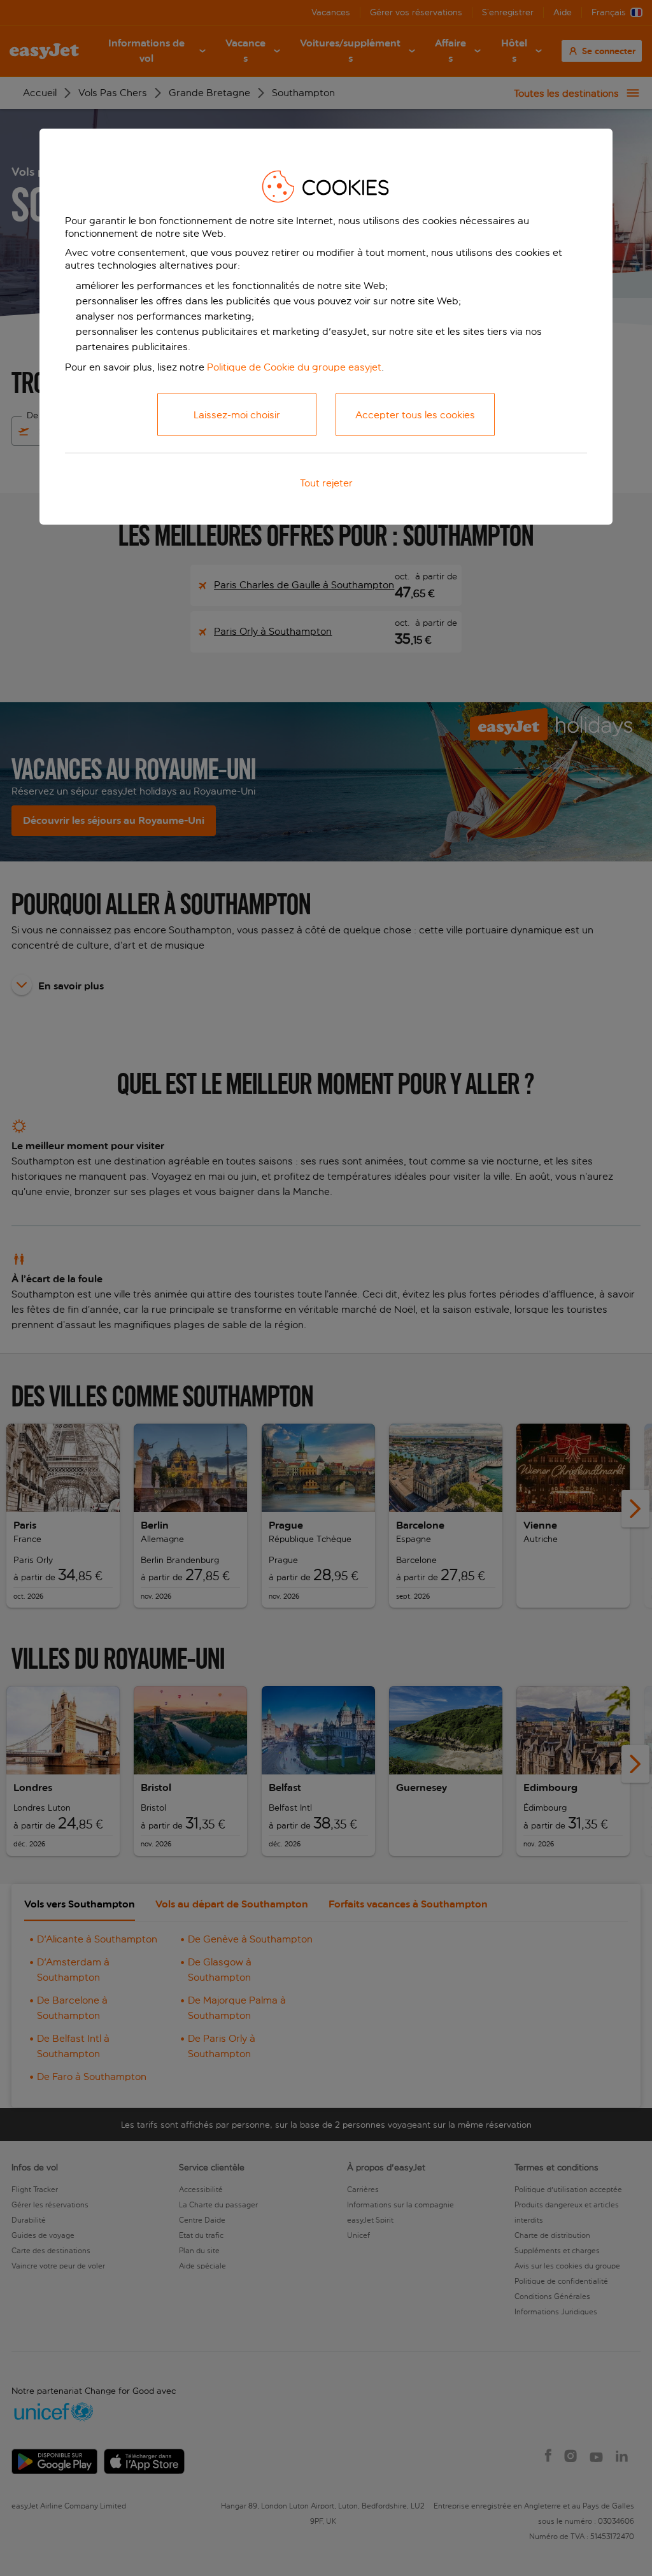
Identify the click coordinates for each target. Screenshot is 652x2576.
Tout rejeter (326, 483)
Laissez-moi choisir (237, 415)
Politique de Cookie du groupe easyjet (294, 367)
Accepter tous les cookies (415, 415)
